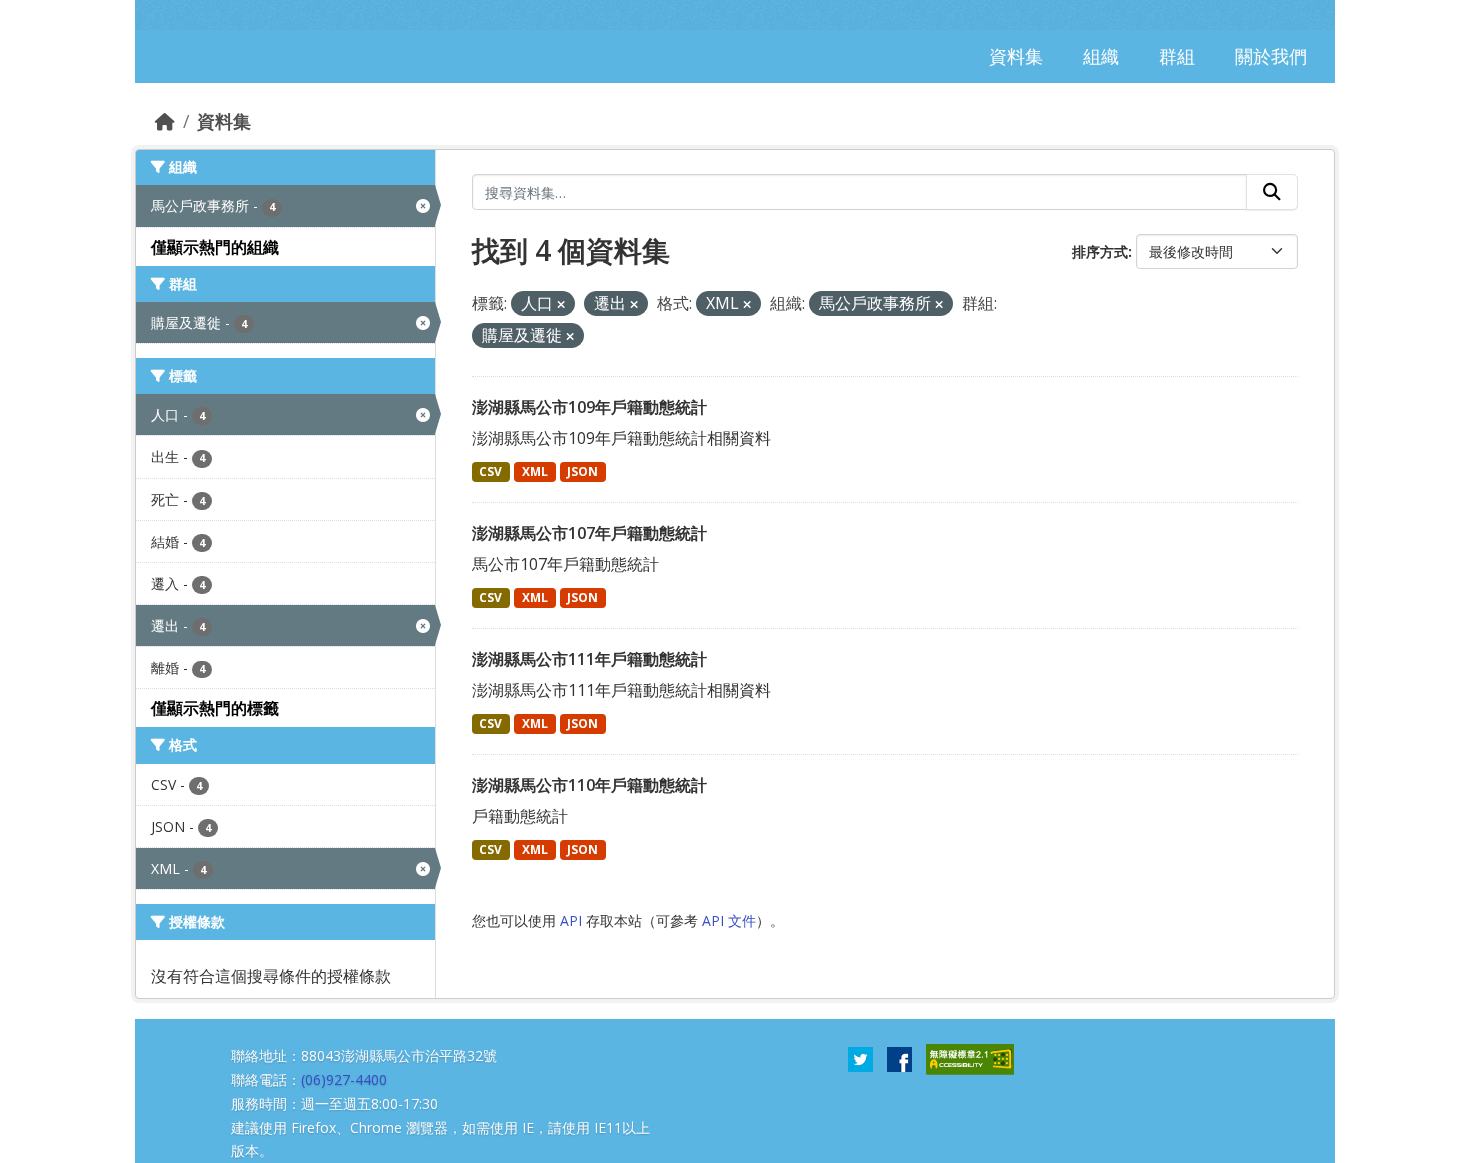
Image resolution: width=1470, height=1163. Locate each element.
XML (535, 471)
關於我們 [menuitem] (1271, 56)
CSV (490, 471)
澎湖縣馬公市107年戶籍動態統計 (589, 533)
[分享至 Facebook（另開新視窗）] (899, 1058)
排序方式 (1100, 251)
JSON (582, 471)
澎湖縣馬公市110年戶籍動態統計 (589, 785)
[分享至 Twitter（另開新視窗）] (860, 1058)
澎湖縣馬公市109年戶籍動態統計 (589, 407)
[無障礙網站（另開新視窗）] (970, 1058)
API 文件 (729, 920)
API (571, 920)
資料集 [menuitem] (1016, 56)
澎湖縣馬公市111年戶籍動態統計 (589, 659)
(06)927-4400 (344, 1079)
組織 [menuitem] (1101, 56)
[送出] (1272, 192)
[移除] (561, 304)
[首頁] (165, 121)
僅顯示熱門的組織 (215, 247)
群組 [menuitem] (1177, 56)
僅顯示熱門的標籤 (215, 708)
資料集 (224, 121)
